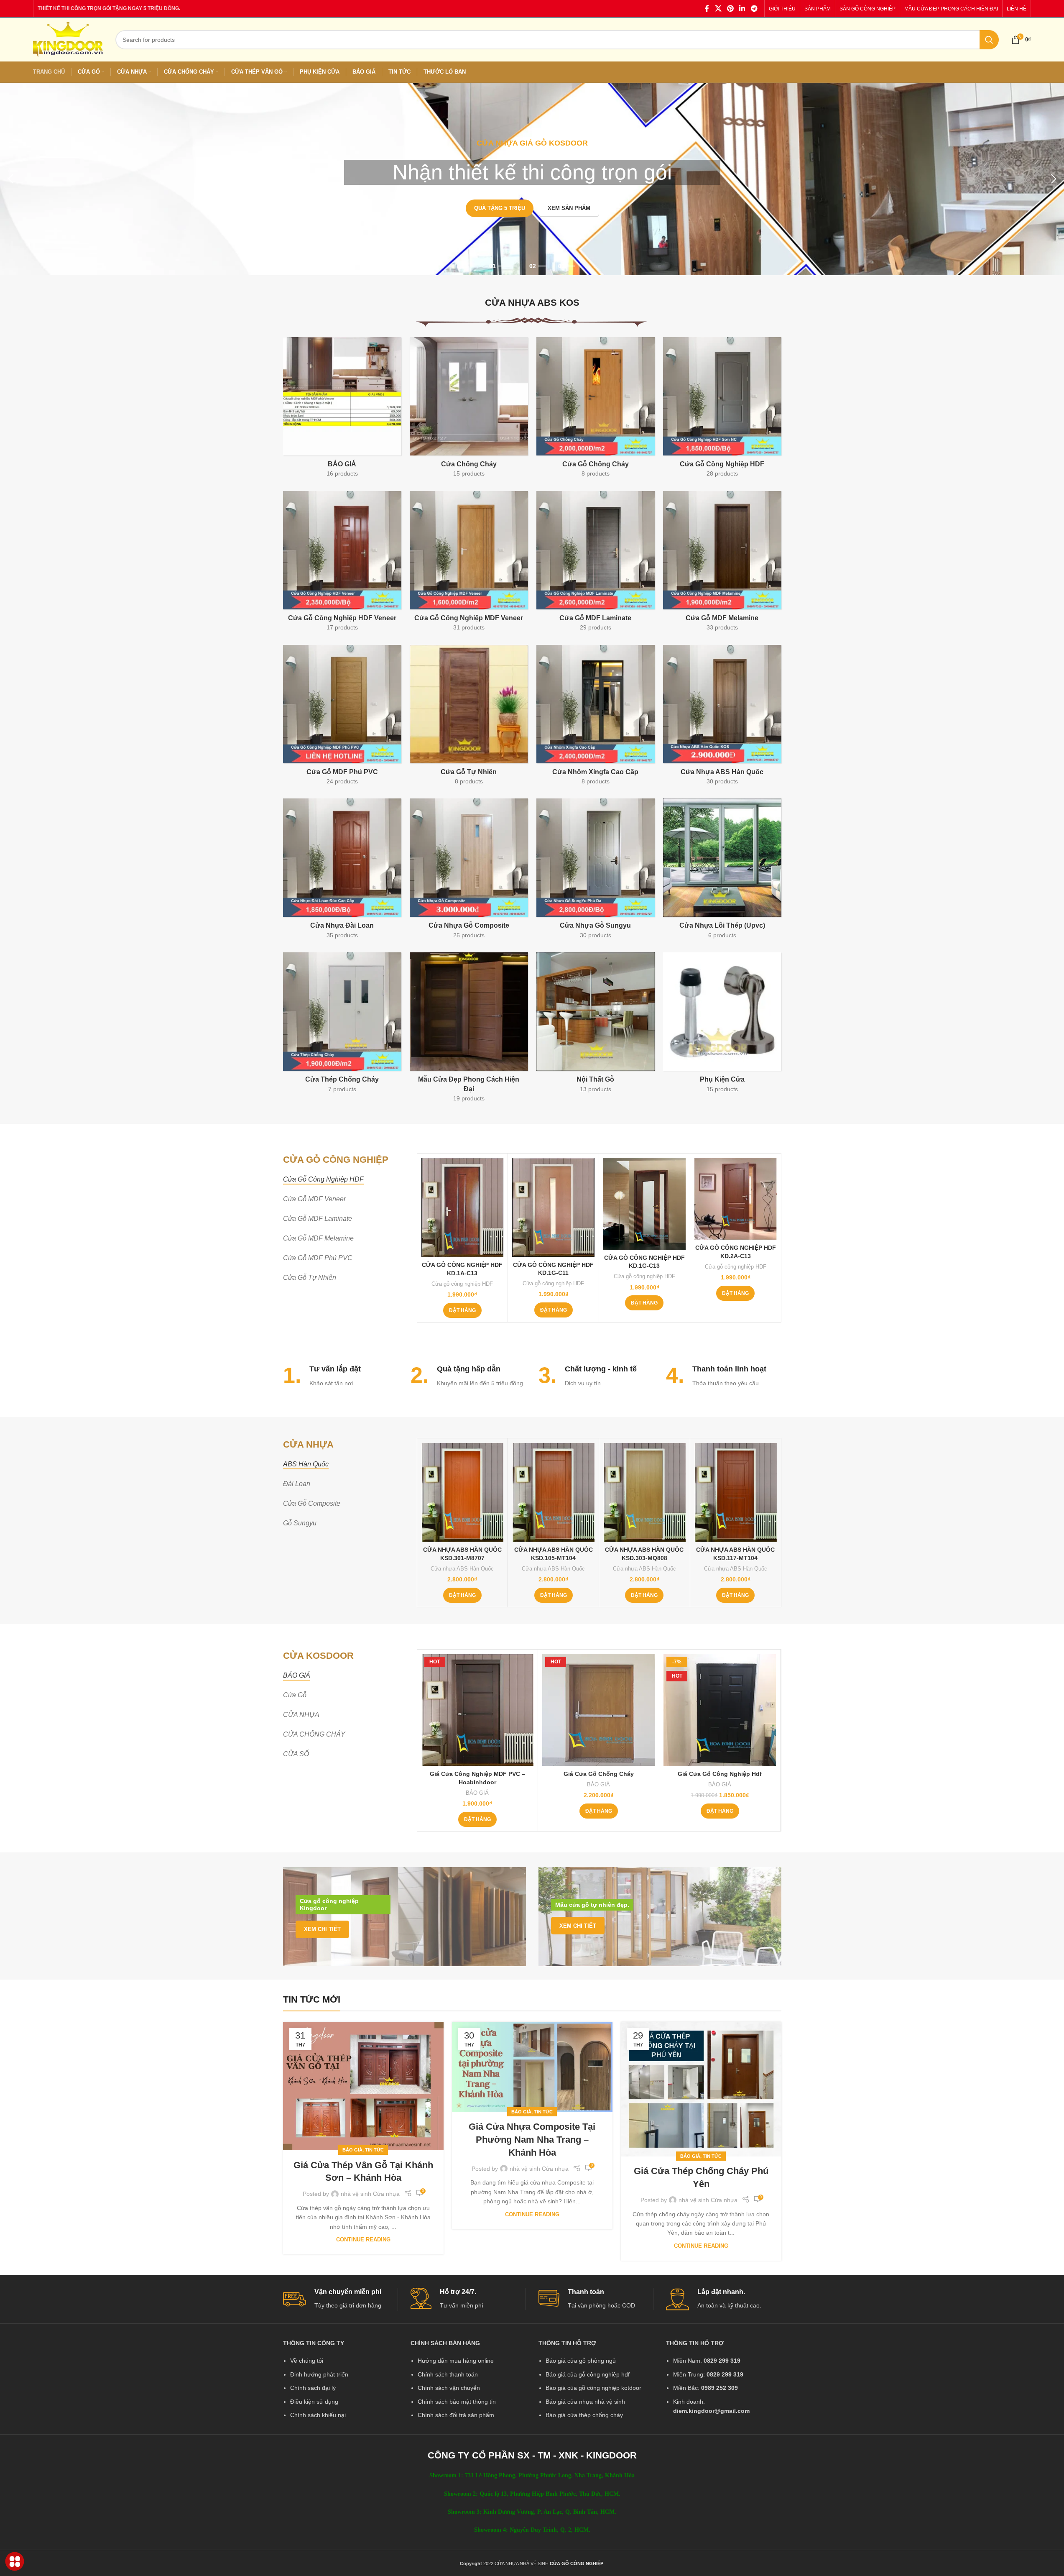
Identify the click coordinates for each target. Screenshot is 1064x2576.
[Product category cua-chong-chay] (469, 410)
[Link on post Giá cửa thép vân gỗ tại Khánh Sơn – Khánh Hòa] (363, 2086)
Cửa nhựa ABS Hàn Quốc (462, 1569)
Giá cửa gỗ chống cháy (599, 1774)
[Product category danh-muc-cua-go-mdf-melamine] (722, 564)
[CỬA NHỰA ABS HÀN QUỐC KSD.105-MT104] (553, 1492)
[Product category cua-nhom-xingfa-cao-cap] (596, 718)
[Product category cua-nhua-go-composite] (469, 871)
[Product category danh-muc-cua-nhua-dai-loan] (342, 871)
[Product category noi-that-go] (596, 1025)
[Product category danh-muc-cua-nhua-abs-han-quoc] (722, 718)
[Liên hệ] (15, 2562)
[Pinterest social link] (730, 9)
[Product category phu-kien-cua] (722, 1025)
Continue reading (363, 2240)
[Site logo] (68, 39)
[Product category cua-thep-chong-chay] (342, 1025)
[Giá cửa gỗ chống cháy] (598, 1710)
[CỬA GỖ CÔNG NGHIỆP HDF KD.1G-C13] (644, 1204)
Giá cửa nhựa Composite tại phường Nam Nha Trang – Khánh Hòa (532, 2140)
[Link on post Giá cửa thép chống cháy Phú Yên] (701, 2089)
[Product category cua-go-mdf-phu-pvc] (342, 718)
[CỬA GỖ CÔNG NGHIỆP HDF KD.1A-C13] (463, 1207)
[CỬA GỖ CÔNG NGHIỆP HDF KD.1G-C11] (553, 1207)
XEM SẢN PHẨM (569, 208)
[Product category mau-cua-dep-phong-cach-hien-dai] (469, 1030)
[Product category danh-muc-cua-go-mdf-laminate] (596, 564)
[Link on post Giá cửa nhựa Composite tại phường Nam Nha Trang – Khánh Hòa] (532, 2067)
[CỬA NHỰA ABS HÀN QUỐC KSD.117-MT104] (736, 1492)
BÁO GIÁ (477, 1793)
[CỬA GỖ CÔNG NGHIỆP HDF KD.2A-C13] (736, 1199)
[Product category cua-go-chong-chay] (596, 410)
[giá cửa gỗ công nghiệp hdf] (720, 1710)
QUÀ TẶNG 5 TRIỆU (500, 208)
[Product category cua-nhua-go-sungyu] (596, 871)
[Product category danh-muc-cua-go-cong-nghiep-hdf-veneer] (342, 564)
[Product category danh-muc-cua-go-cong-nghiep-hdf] (722, 410)
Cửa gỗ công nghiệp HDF (462, 1284)
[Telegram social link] (754, 9)
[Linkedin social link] (742, 9)
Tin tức (374, 2150)
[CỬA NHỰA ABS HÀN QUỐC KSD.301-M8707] (463, 1492)
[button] (10, 179)
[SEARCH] (989, 40)
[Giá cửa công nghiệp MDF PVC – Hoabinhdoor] (478, 1710)
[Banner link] (404, 1917)
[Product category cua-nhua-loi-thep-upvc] (722, 871)
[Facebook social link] (707, 9)
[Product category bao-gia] (342, 410)
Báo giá (352, 2150)
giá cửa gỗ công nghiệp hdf (720, 1774)
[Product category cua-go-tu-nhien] (469, 718)
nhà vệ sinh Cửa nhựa (370, 2194)
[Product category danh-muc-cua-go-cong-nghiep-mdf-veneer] (469, 564)
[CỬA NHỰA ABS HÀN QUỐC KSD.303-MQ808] (644, 1492)
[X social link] (718, 9)
